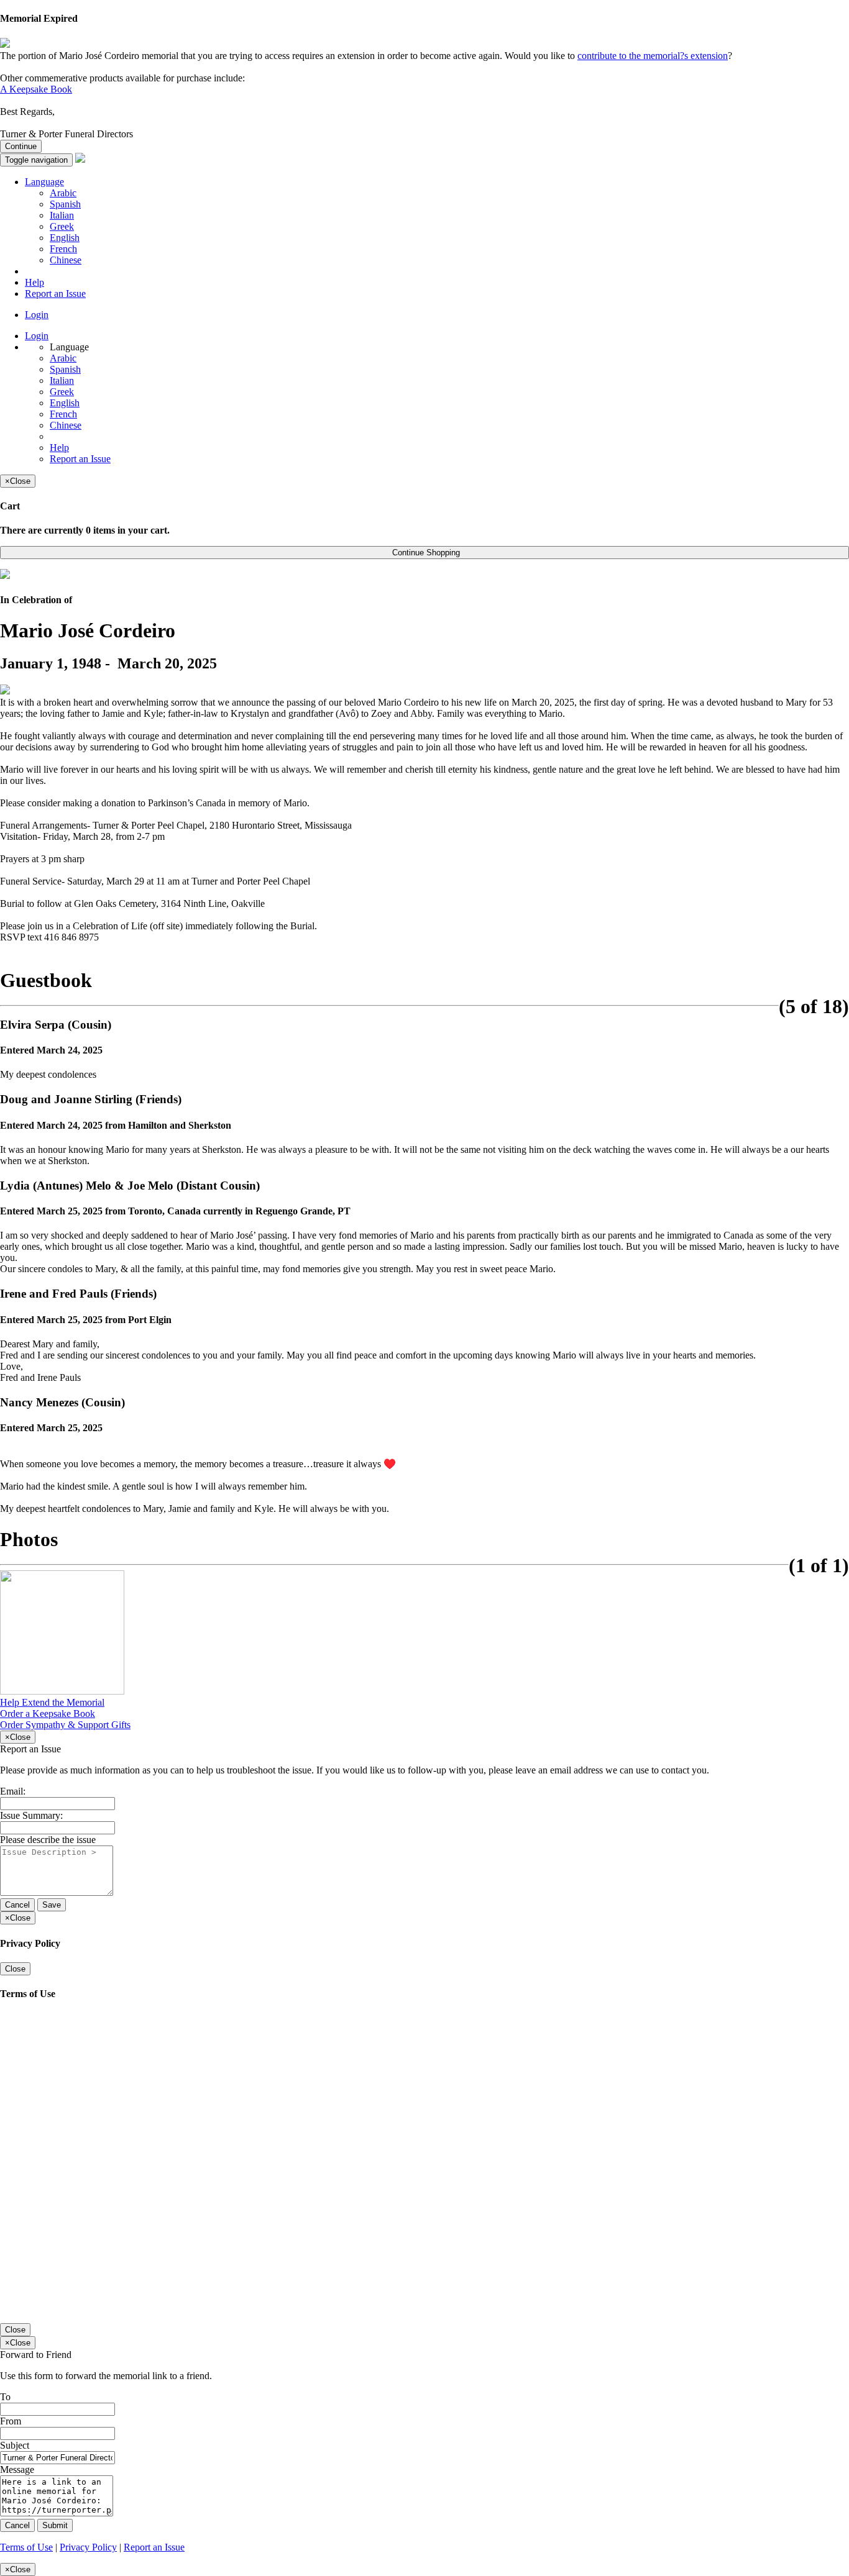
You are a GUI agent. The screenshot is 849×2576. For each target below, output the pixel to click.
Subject (15, 2445)
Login (37, 315)
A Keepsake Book (36, 89)
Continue (21, 146)
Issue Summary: (31, 1815)
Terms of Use (26, 2547)
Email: (13, 1791)
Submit (55, 2525)
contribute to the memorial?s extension (653, 56)
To (5, 2397)
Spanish (65, 204)
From (11, 2421)
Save (52, 1905)
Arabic (63, 193)
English (65, 238)
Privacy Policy (88, 2547)
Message (17, 2469)
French (63, 249)
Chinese (66, 260)
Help (34, 282)
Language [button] (44, 182)
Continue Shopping (425, 553)
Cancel (17, 1905)
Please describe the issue (48, 1840)
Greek (62, 226)
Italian (62, 215)
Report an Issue (55, 294)
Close (15, 1969)
